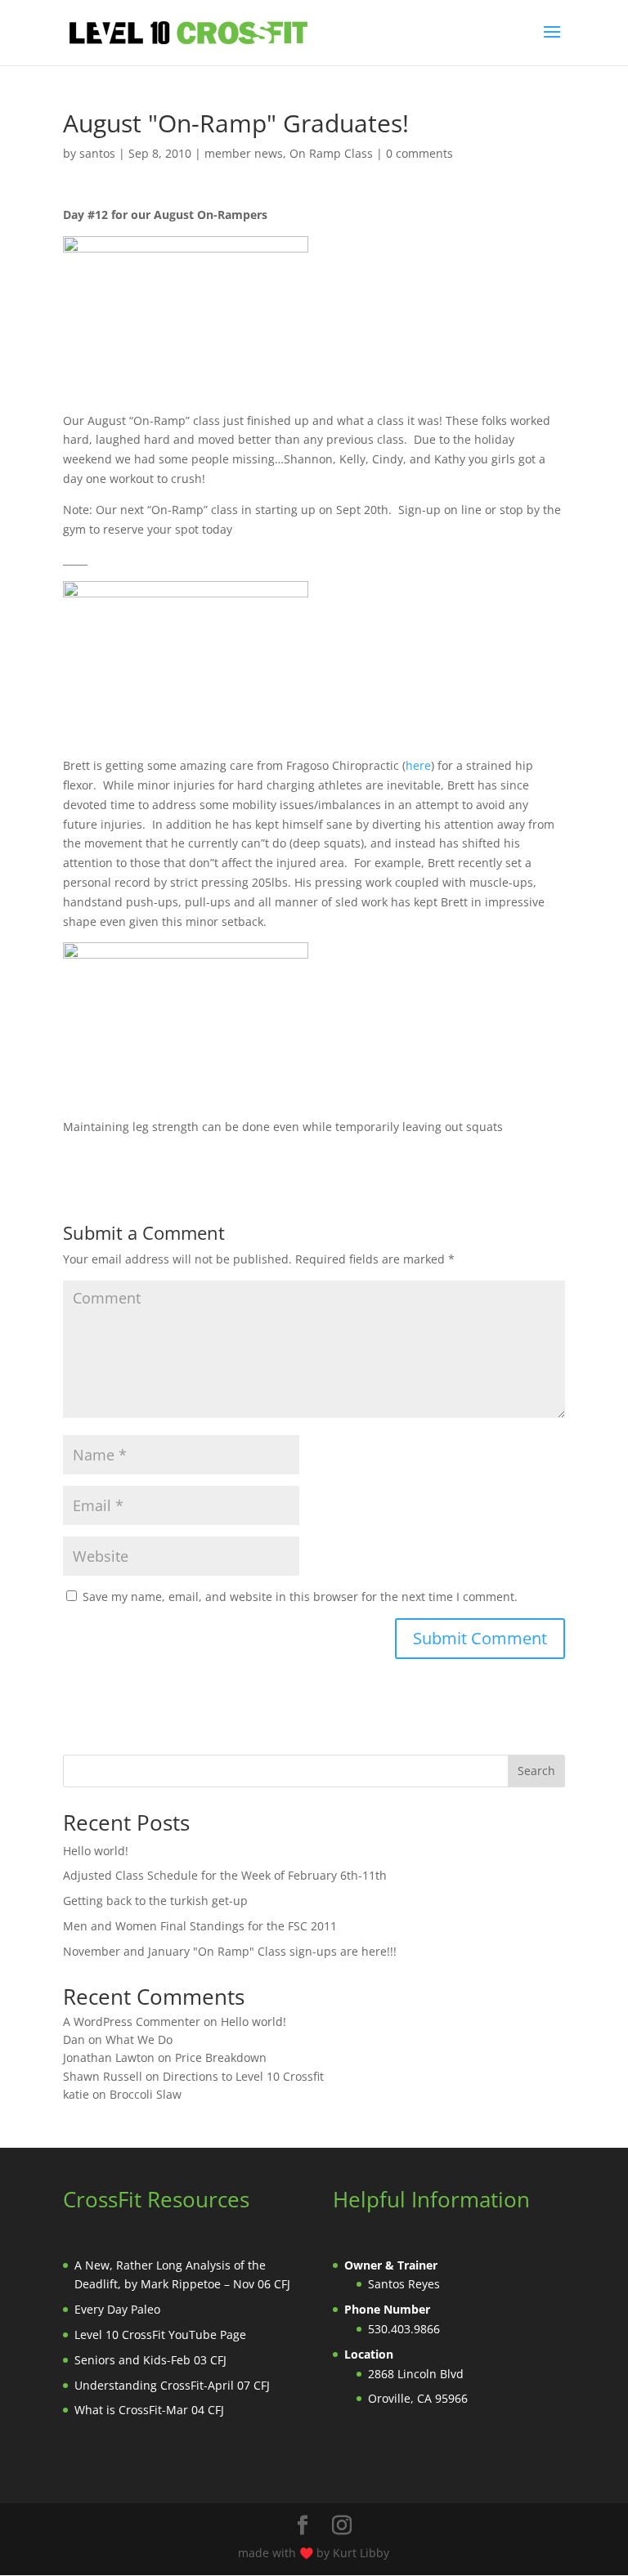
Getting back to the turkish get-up (155, 1901)
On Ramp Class (331, 153)
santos (97, 153)
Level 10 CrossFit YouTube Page (160, 2334)
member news (244, 153)
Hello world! (96, 1851)
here (418, 765)
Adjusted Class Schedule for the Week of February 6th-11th (225, 1875)
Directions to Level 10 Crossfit (243, 2076)
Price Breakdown (221, 2057)
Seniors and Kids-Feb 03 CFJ (150, 2360)
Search (536, 1771)
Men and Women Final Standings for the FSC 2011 (200, 1926)
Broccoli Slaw (146, 2094)
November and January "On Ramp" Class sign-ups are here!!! (230, 1951)
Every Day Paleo (117, 2309)
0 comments (419, 153)
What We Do (139, 2039)
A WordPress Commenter (132, 2021)
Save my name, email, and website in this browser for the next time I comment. (300, 1597)
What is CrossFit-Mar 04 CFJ (149, 2410)
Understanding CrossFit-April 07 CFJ (172, 2385)
